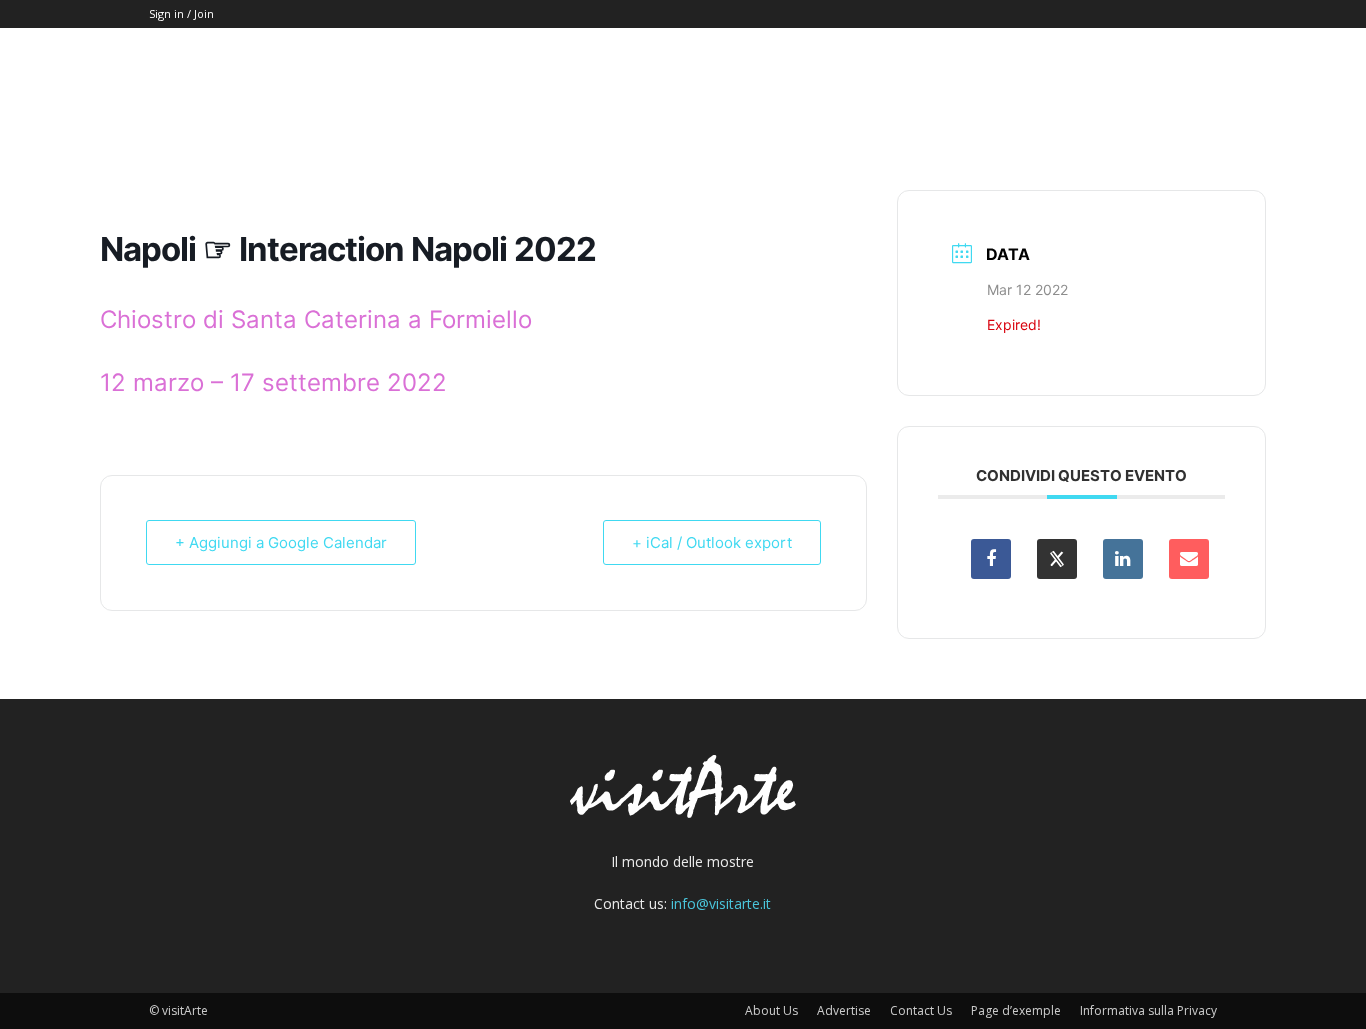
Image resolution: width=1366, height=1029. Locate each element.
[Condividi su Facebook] (991, 559)
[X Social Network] (1057, 559)
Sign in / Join (181, 13)
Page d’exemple (1016, 1010)
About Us (771, 1010)
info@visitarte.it (721, 903)
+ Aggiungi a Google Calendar (281, 542)
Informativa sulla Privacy (1148, 1010)
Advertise (844, 1010)
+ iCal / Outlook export (712, 542)
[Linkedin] (1123, 559)
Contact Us (921, 1010)
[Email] (1189, 559)
